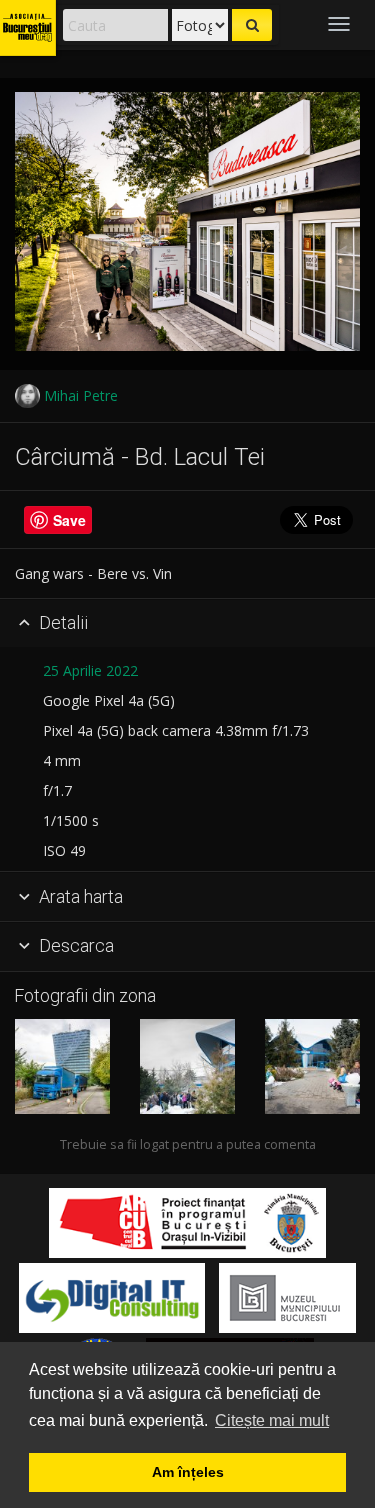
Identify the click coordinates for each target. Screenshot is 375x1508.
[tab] (187, 624)
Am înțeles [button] (188, 1472)
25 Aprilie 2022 (90, 670)
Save (69, 520)
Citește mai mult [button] (272, 1420)
